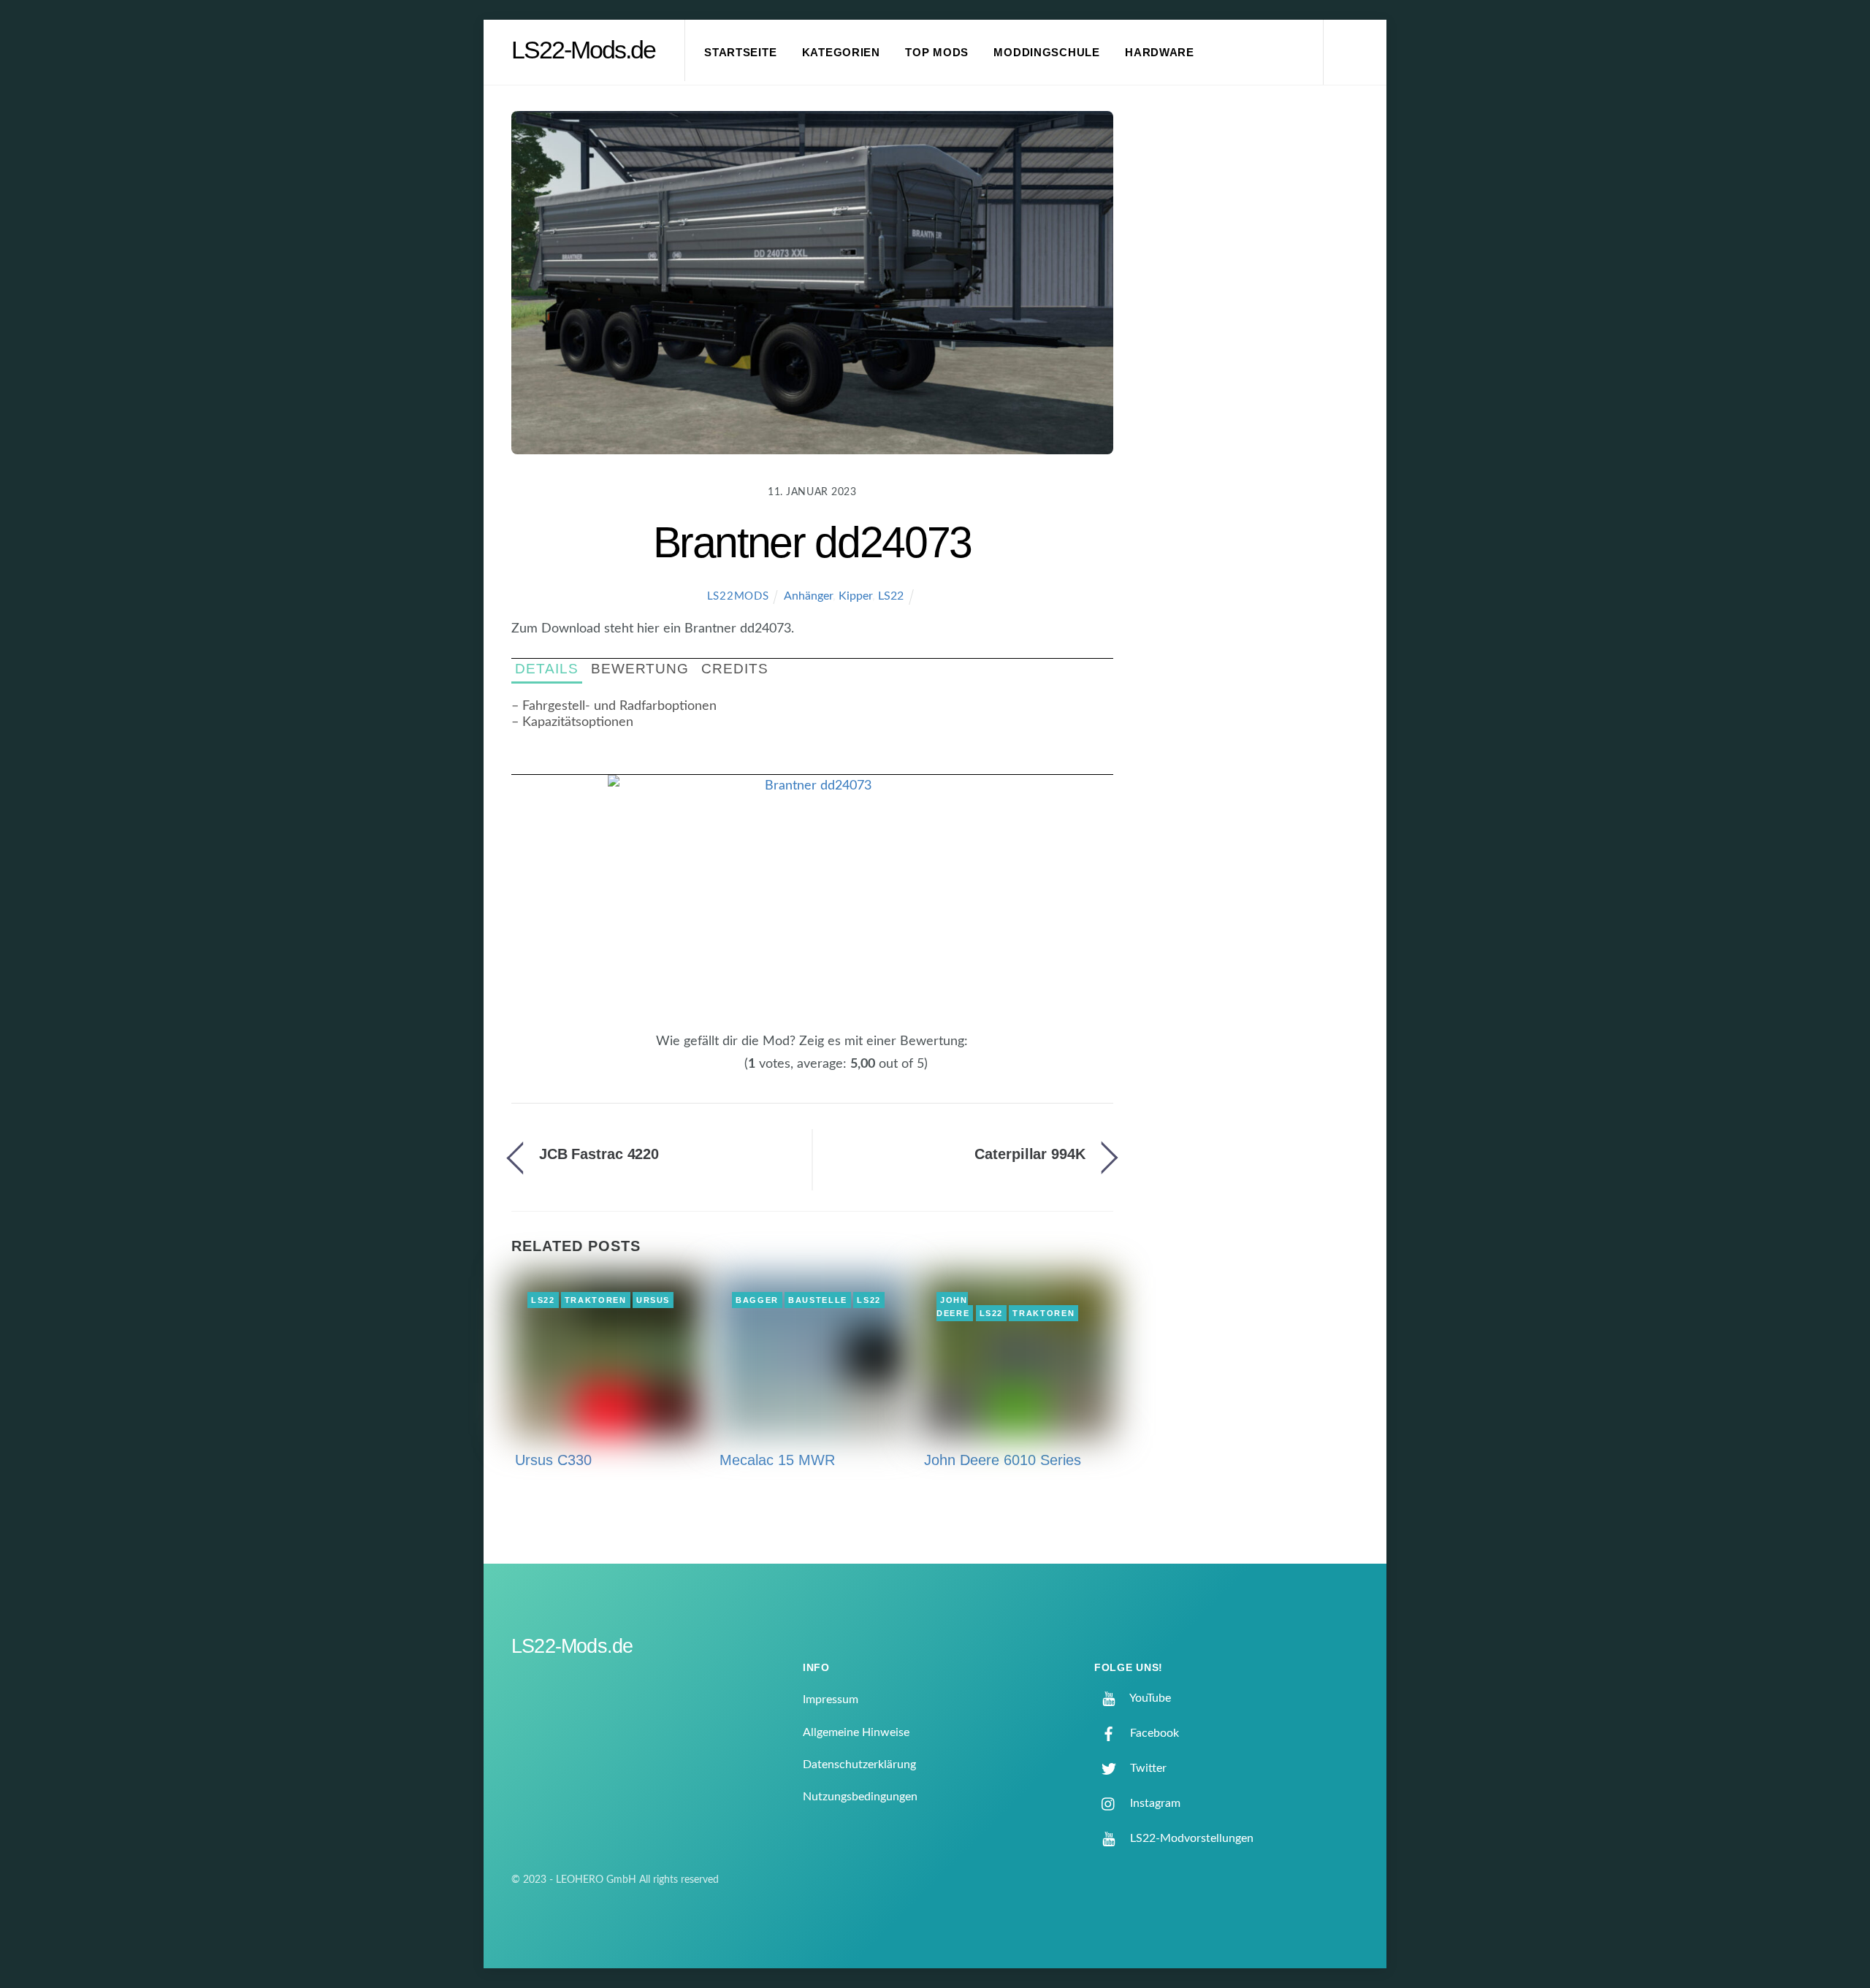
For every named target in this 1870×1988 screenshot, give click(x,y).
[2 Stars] (710, 1072)
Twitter (1147, 1768)
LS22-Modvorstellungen (1190, 1838)
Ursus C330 (553, 1460)
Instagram (1154, 1803)
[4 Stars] (728, 1072)
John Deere (953, 1307)
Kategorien (841, 53)
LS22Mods (738, 596)
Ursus (653, 1300)
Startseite (740, 53)
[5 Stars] (736, 1072)
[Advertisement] (1257, 353)
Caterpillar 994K (1030, 1154)
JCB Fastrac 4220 (599, 1154)
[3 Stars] (719, 1072)
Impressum (831, 1700)
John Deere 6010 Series (1003, 1460)
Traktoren (596, 1300)
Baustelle (818, 1300)
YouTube (1149, 1698)
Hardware (1160, 53)
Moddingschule (1047, 53)
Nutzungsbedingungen (860, 1797)
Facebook (1153, 1733)
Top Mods (937, 53)
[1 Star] (701, 1072)
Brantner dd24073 (813, 542)
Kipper (855, 596)
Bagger (757, 1300)
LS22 (891, 596)
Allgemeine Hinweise (856, 1732)
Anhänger (808, 596)
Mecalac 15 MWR (777, 1460)
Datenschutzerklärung (859, 1765)
